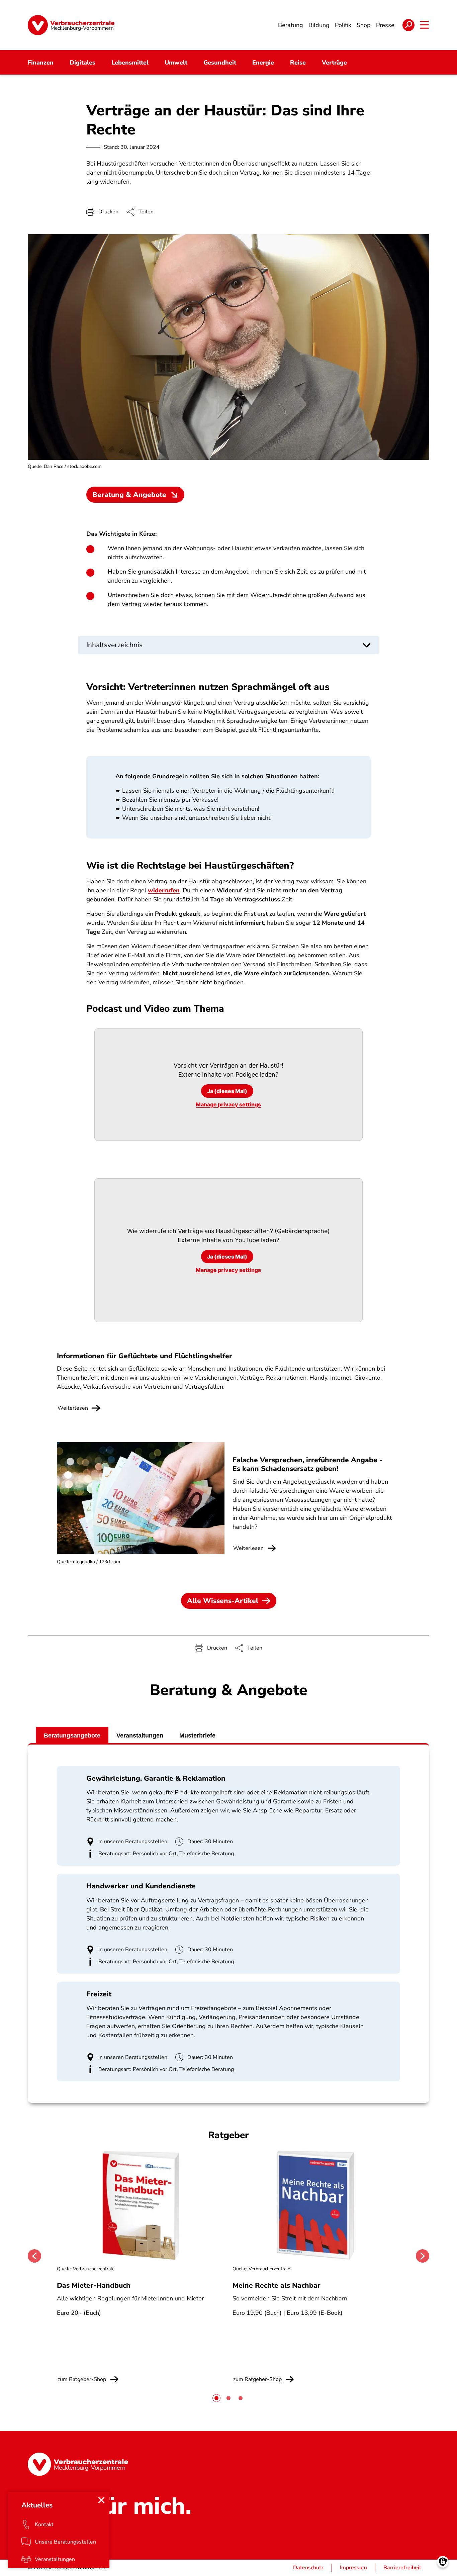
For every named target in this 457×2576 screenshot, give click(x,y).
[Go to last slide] (34, 2256)
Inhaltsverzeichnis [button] (114, 645)
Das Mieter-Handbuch (94, 2285)
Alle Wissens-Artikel (223, 1601)
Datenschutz (308, 2568)
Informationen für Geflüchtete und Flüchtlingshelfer (145, 1356)
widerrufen (164, 890)
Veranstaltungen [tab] (140, 1736)
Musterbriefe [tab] (197, 1736)
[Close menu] (101, 2500)
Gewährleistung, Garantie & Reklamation (156, 1778)
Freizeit (99, 1994)
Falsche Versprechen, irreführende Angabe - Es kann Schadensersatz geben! (307, 1464)
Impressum (353, 2568)
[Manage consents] (443, 2562)
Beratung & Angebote (129, 495)
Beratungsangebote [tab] (72, 1736)
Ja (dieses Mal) (227, 1091)
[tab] (216, 2398)
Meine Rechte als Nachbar (277, 2285)
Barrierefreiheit (402, 2568)
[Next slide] (423, 2256)
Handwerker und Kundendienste (141, 1886)
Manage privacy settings (228, 1104)
